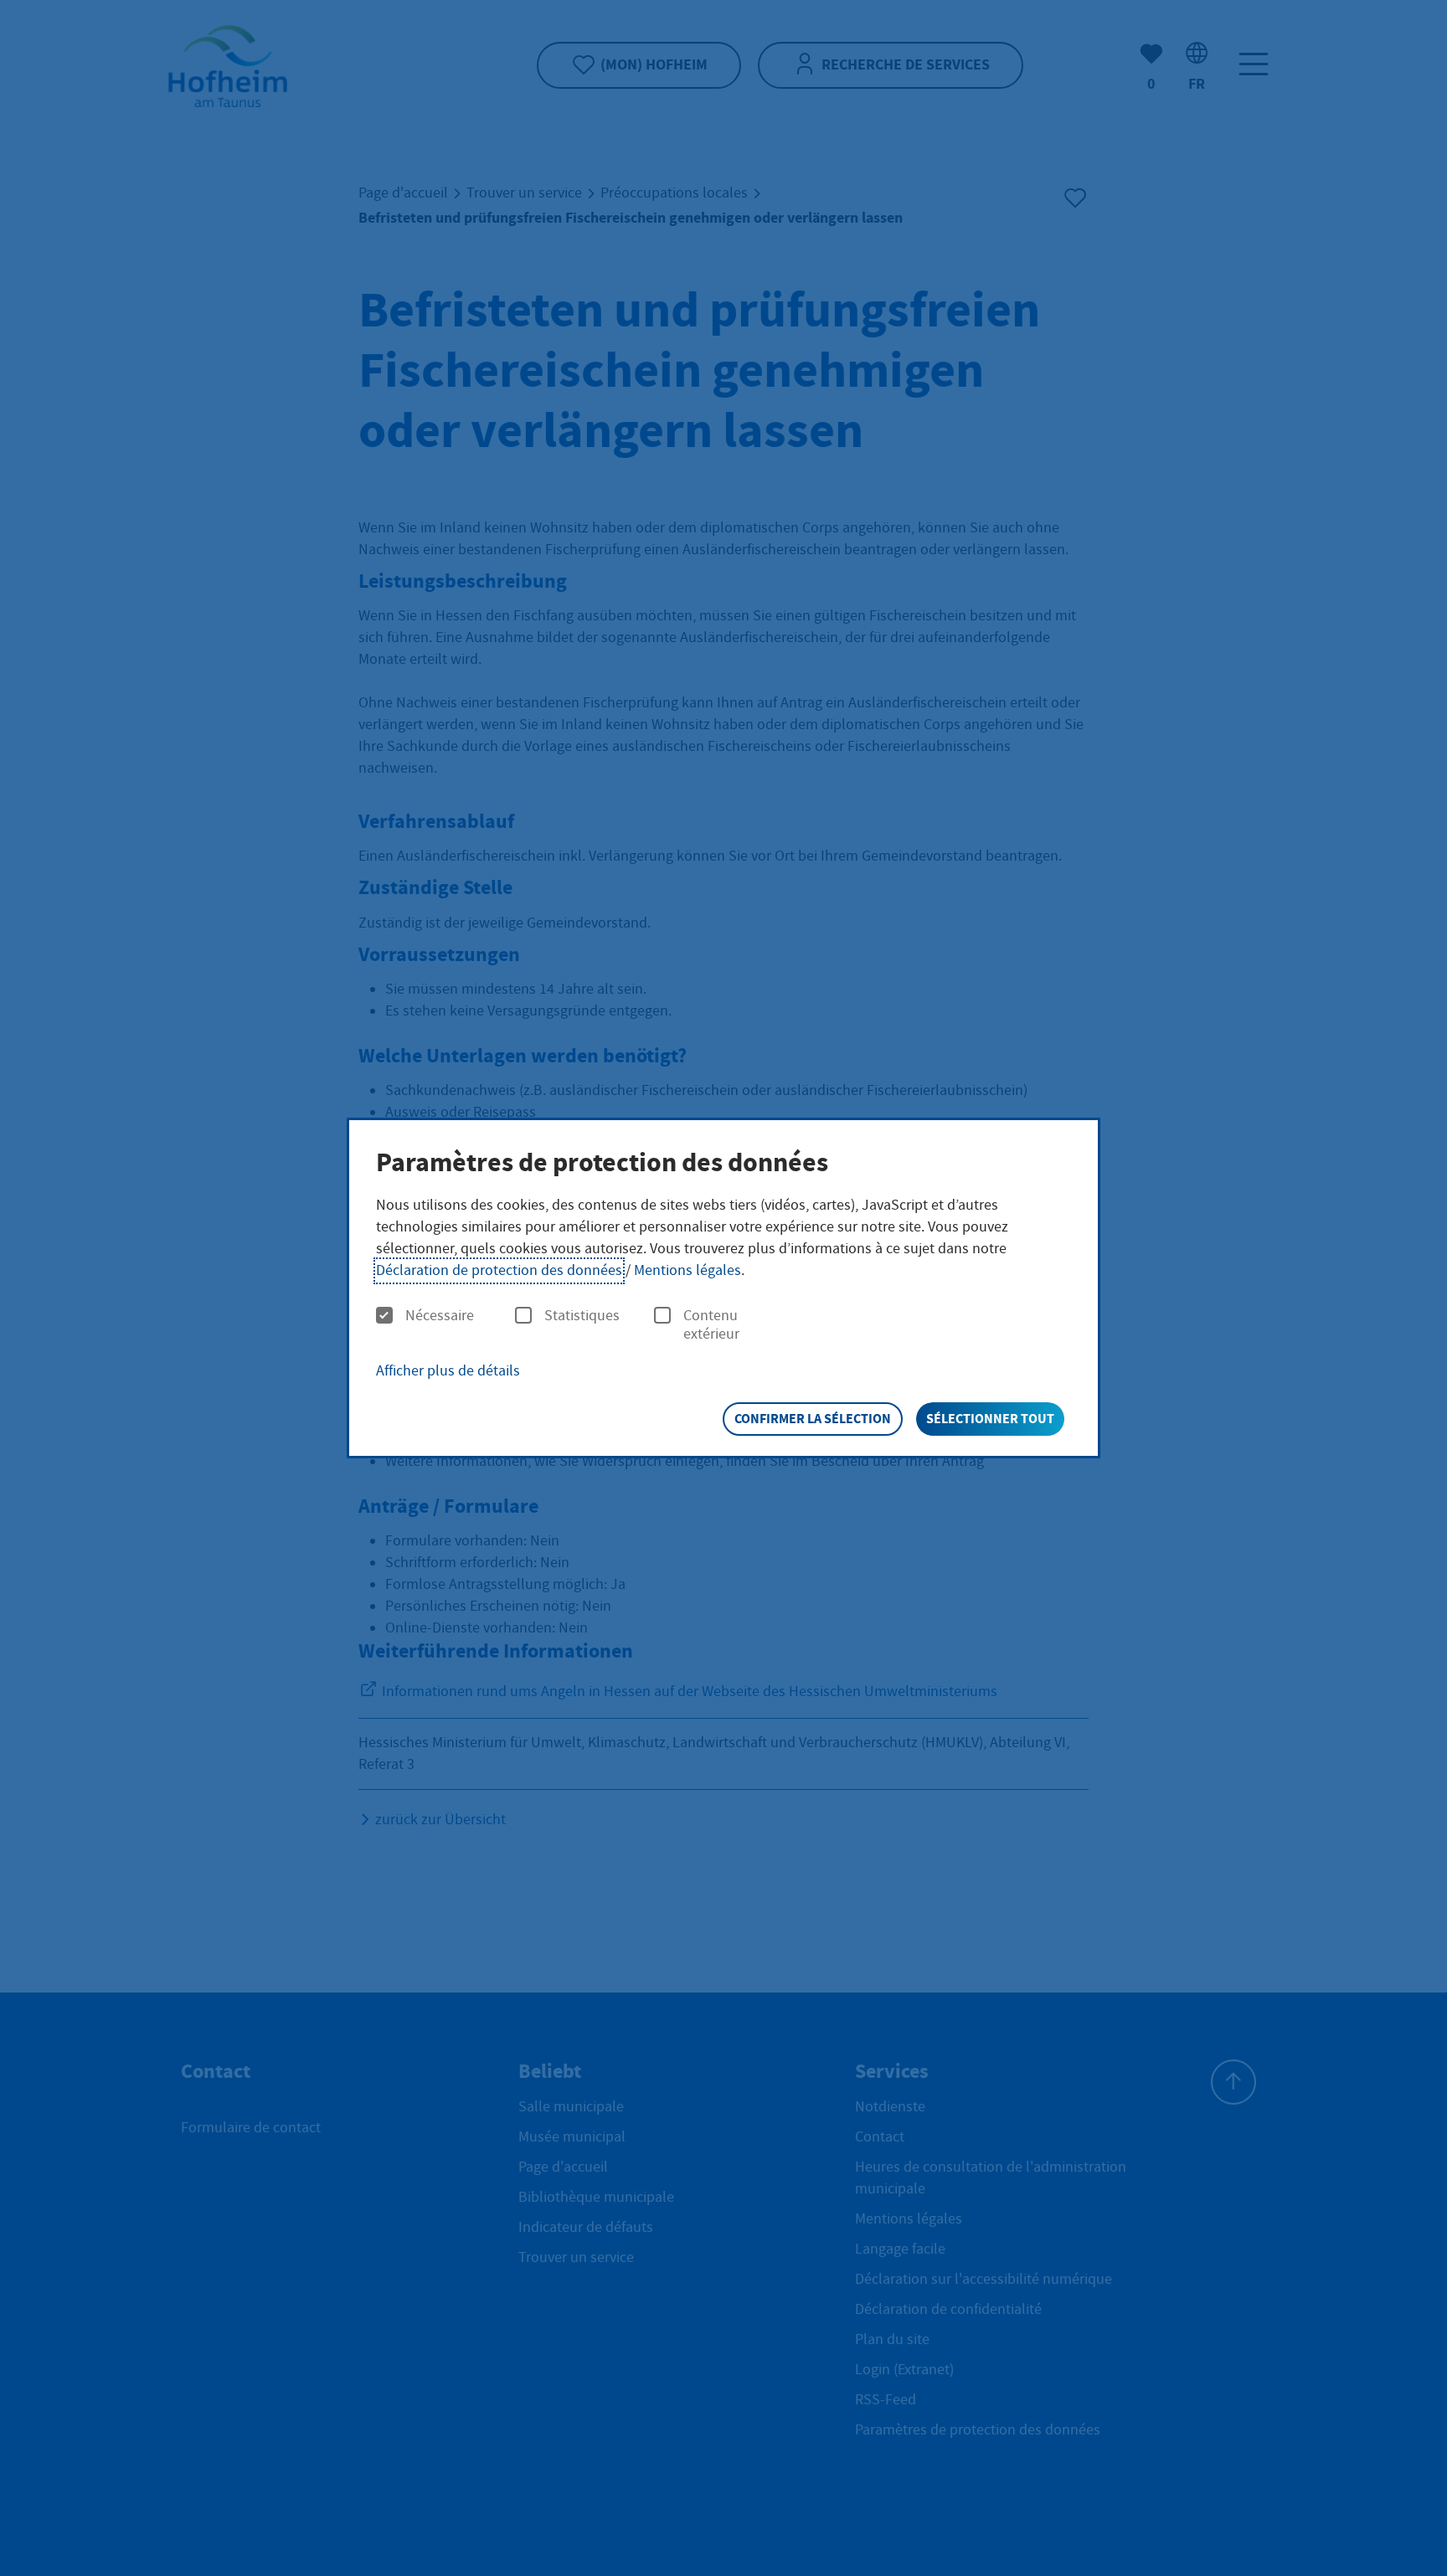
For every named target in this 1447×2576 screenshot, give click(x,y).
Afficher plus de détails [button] (448, 1371)
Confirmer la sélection (813, 1419)
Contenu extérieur (711, 1325)
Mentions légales (687, 1270)
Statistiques (582, 1316)
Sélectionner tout (990, 1419)
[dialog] (723, 1288)
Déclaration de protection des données (499, 1270)
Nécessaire (440, 1316)
